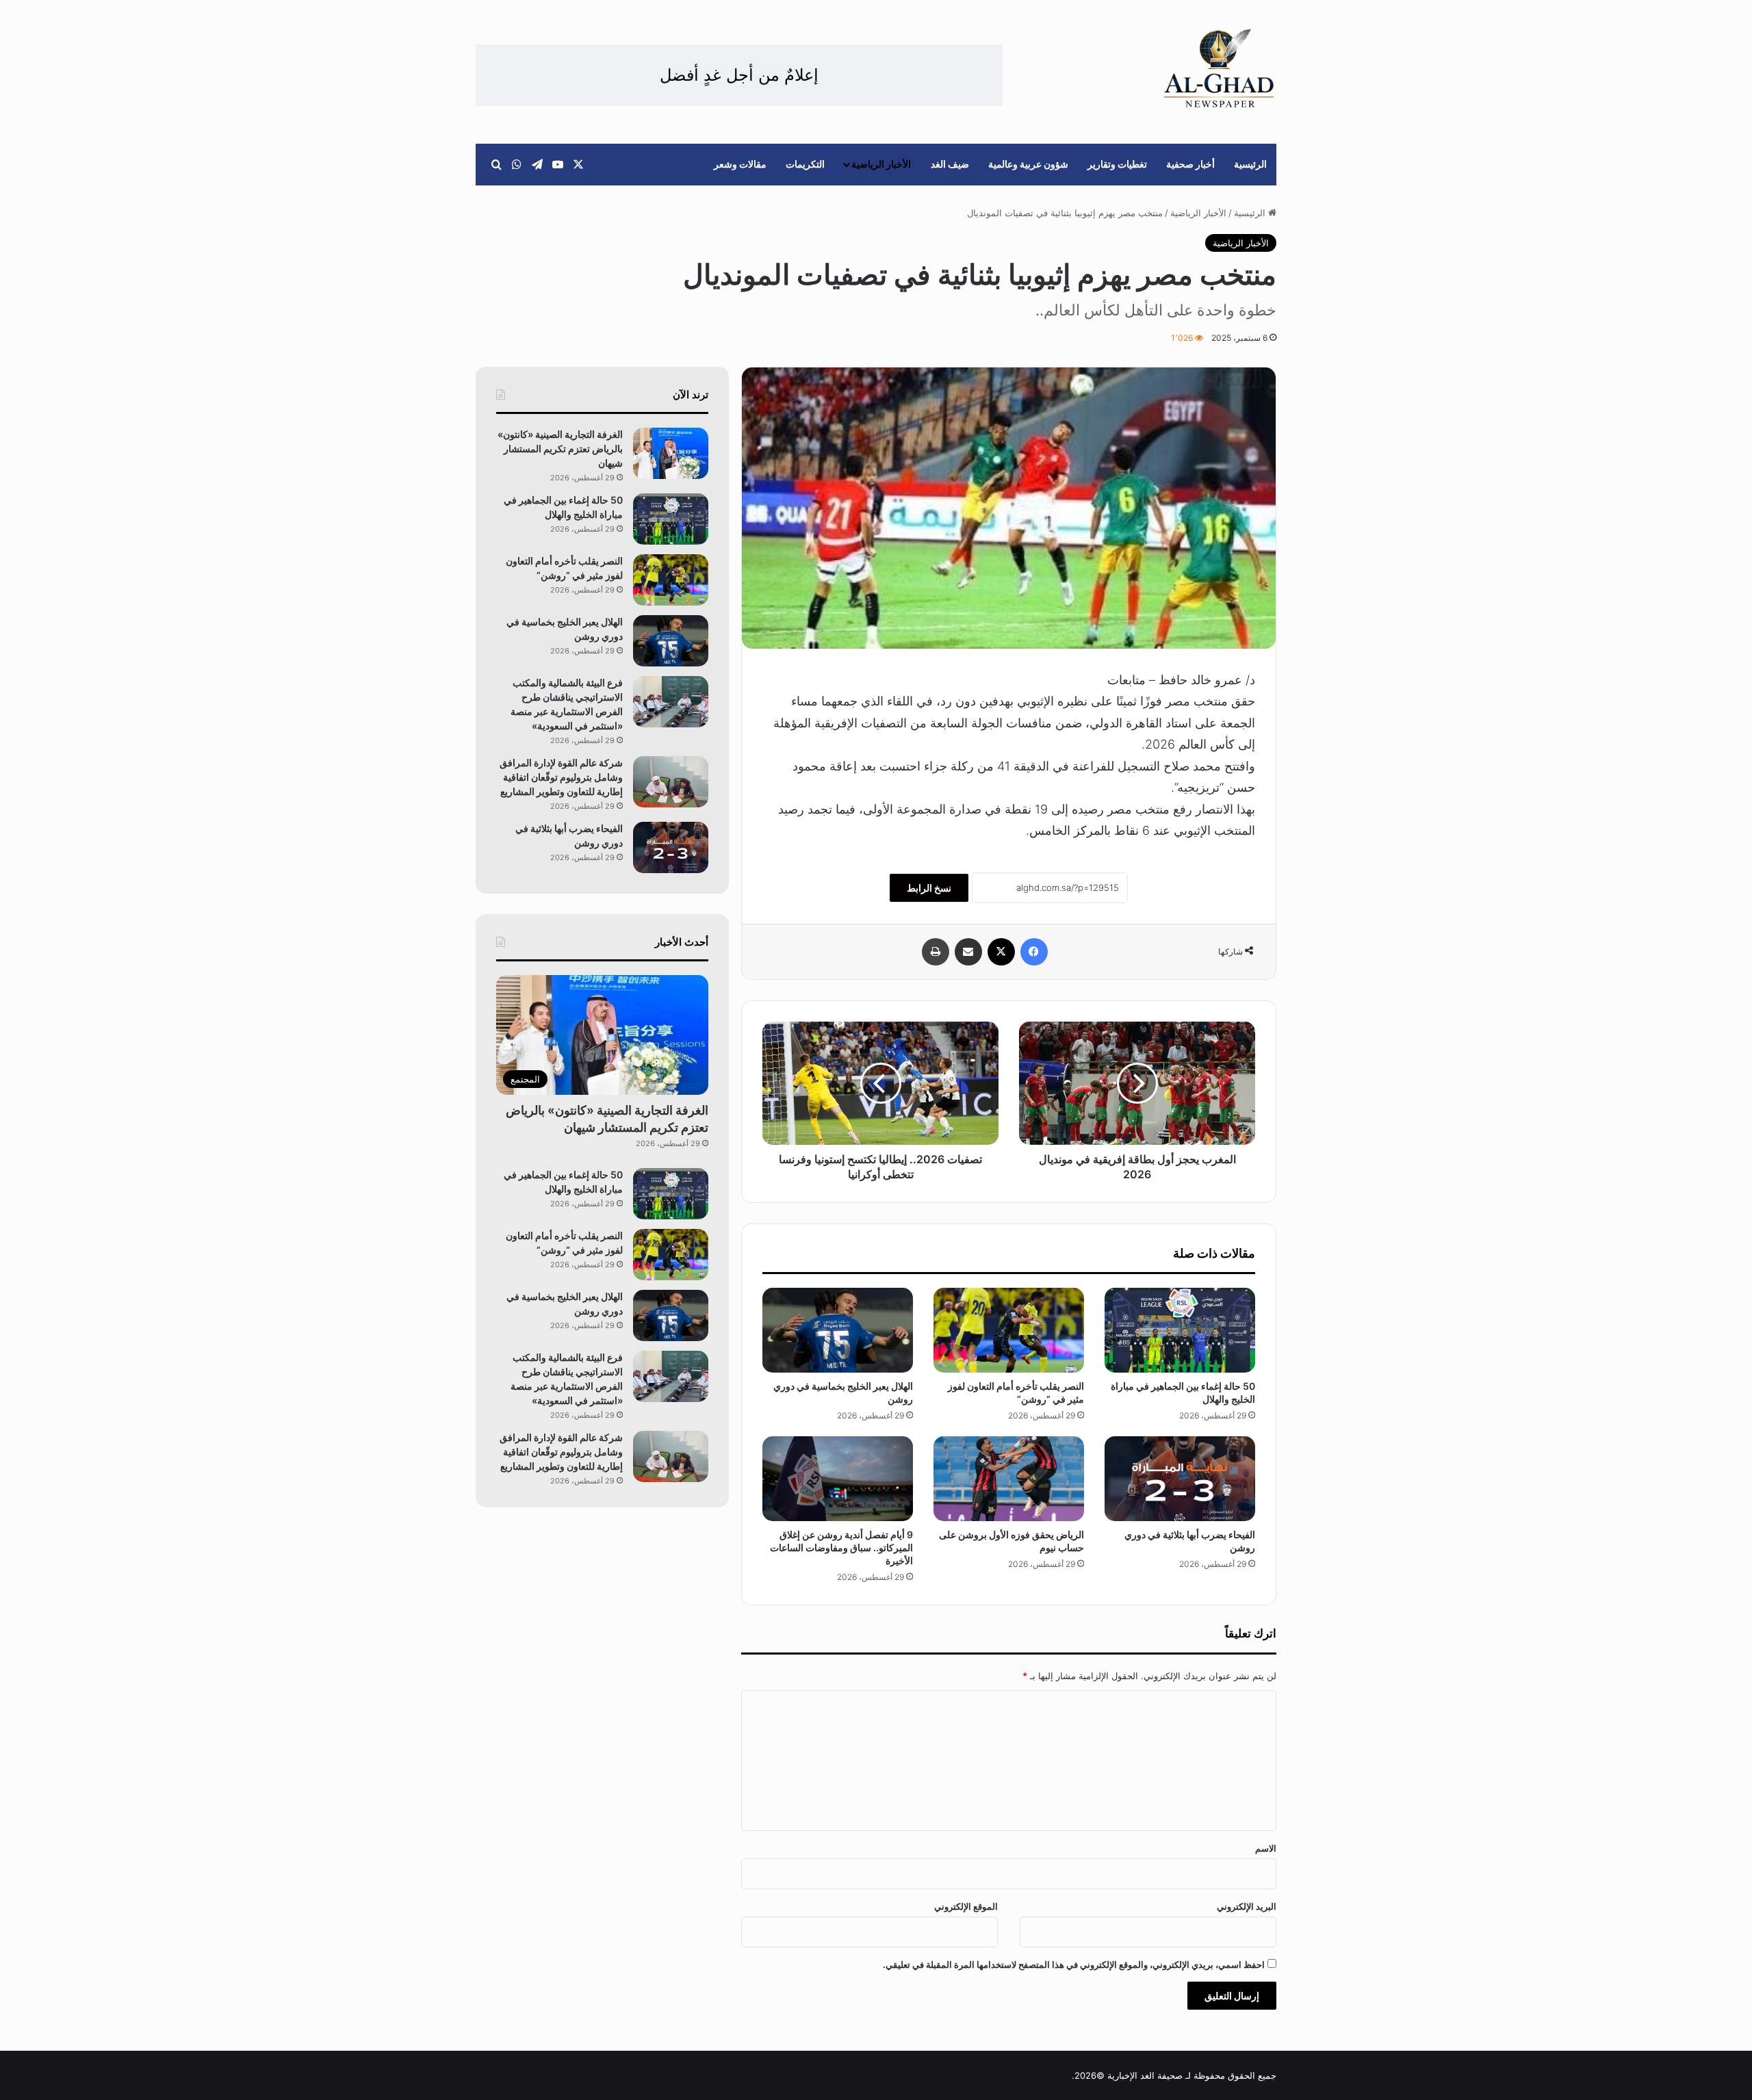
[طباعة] (936, 952)
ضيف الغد (950, 164)
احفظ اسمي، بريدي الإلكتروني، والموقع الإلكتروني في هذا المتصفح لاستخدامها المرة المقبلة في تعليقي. (1074, 1965)
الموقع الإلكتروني (966, 1906)
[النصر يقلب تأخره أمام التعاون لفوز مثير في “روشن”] (1009, 1330)
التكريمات (805, 164)
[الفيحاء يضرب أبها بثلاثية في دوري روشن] (1180, 1479)
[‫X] (1001, 952)
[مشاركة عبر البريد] (968, 952)
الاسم (1266, 1848)
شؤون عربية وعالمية (1028, 164)
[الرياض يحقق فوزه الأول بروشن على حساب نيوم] (1009, 1479)
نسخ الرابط (929, 888)
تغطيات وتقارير (1117, 164)
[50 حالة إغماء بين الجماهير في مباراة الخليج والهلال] (1180, 1330)
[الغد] (1219, 68)
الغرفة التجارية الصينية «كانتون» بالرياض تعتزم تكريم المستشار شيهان (560, 449)
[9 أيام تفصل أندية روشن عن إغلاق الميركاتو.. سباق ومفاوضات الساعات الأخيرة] (838, 1479)
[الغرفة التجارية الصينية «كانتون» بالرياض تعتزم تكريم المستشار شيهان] (671, 453)
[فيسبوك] (1034, 952)
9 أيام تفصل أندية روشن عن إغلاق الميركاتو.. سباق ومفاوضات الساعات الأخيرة (841, 1547)
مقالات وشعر (740, 164)
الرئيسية (1250, 164)
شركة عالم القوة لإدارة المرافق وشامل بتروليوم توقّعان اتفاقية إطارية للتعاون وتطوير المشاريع (561, 777)
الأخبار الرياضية (881, 164)
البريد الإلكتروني (1247, 1906)
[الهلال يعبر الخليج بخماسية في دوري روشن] (838, 1330)
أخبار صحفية (1190, 164)
